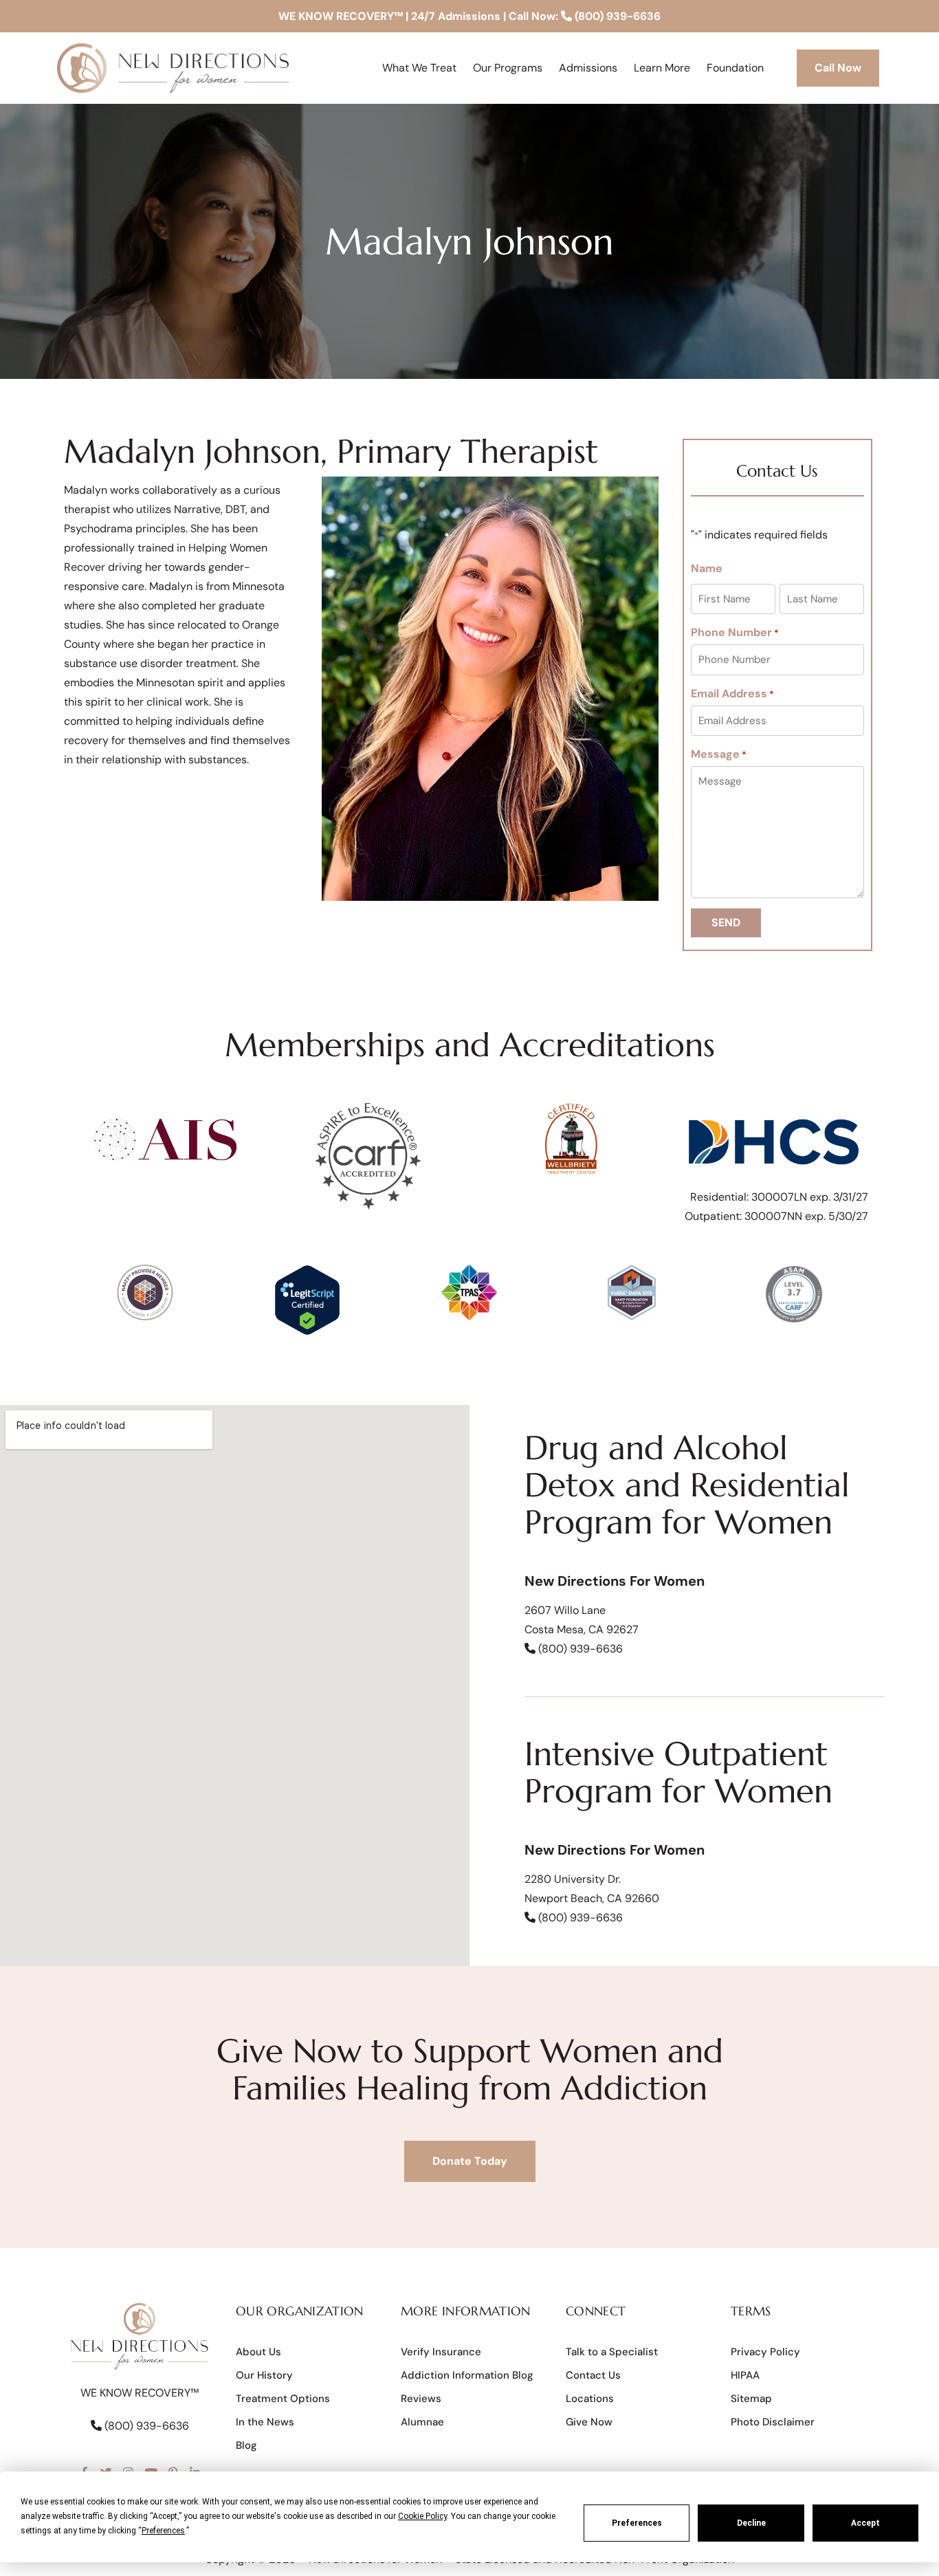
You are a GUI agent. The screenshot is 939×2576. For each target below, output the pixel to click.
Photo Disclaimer (773, 2422)
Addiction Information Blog (467, 2375)
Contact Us (593, 2375)
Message (719, 754)
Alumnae (422, 2422)
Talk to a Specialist (612, 2352)
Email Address (732, 694)
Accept (865, 2523)
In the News (265, 2422)
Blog (246, 2445)
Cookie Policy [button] (422, 2516)
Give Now (589, 2422)
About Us (258, 2352)
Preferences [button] (163, 2531)
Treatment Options (283, 2399)
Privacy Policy (765, 2352)
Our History (264, 2375)
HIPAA (745, 2375)
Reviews (421, 2399)
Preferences (637, 2523)
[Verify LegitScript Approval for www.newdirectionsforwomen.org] (307, 1332)
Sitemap (751, 2399)
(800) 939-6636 (616, 16)
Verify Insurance (441, 2352)
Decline (751, 2523)
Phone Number (735, 633)
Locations (590, 2399)
